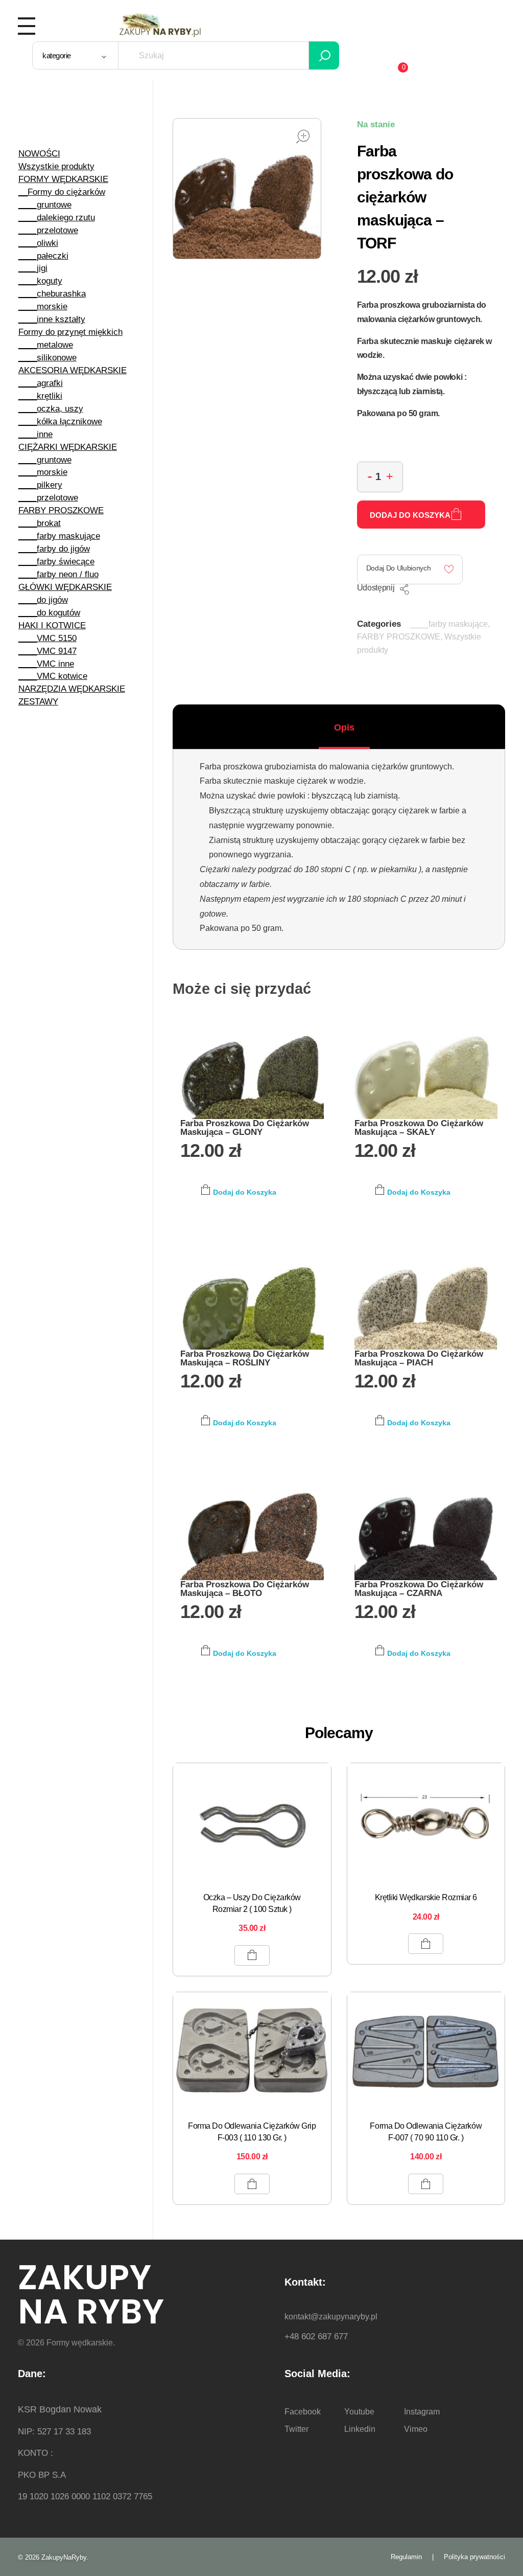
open (303, 136)
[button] (390, 475)
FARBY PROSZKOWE (399, 637)
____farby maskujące (449, 624)
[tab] (344, 727)
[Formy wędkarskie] (160, 24)
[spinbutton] (380, 477)
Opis (344, 727)
